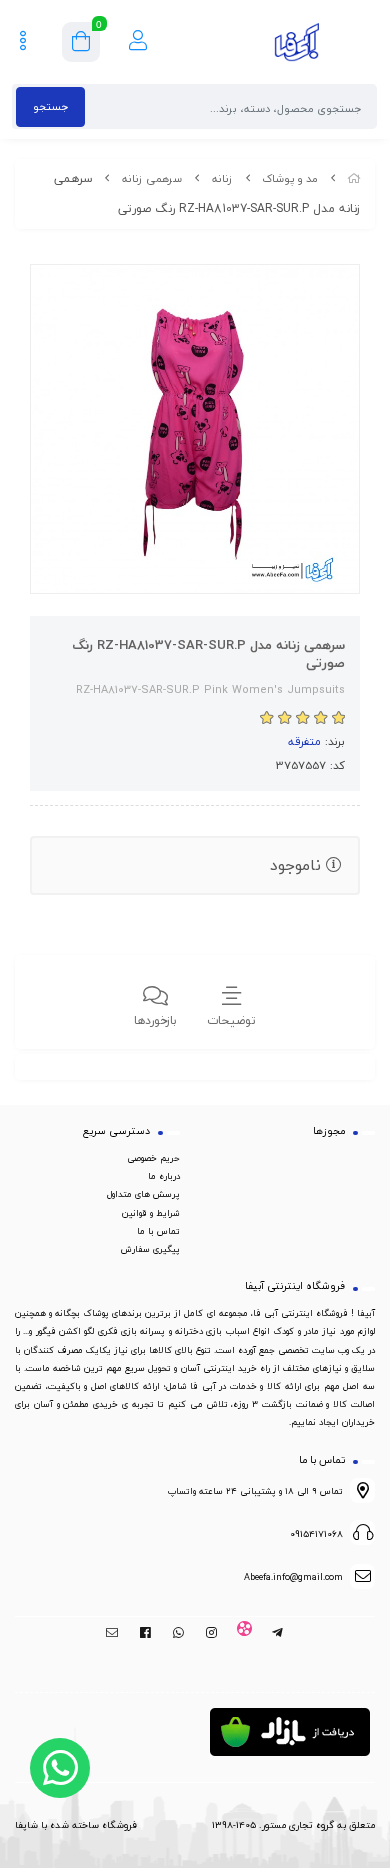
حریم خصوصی (153, 1158)
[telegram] (277, 1633)
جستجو (50, 106)
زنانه (222, 178)
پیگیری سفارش (150, 1249)
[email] (112, 1633)
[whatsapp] (178, 1633)
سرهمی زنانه (152, 178)
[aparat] (244, 1633)
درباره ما (164, 1176)
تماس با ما (158, 1231)
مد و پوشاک (290, 178)
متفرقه (304, 741)
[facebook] (145, 1633)
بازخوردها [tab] (155, 1020)
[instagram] (211, 1633)
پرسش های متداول (143, 1194)
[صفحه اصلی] (354, 178)
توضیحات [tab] (231, 1020)
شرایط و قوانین (151, 1213)
